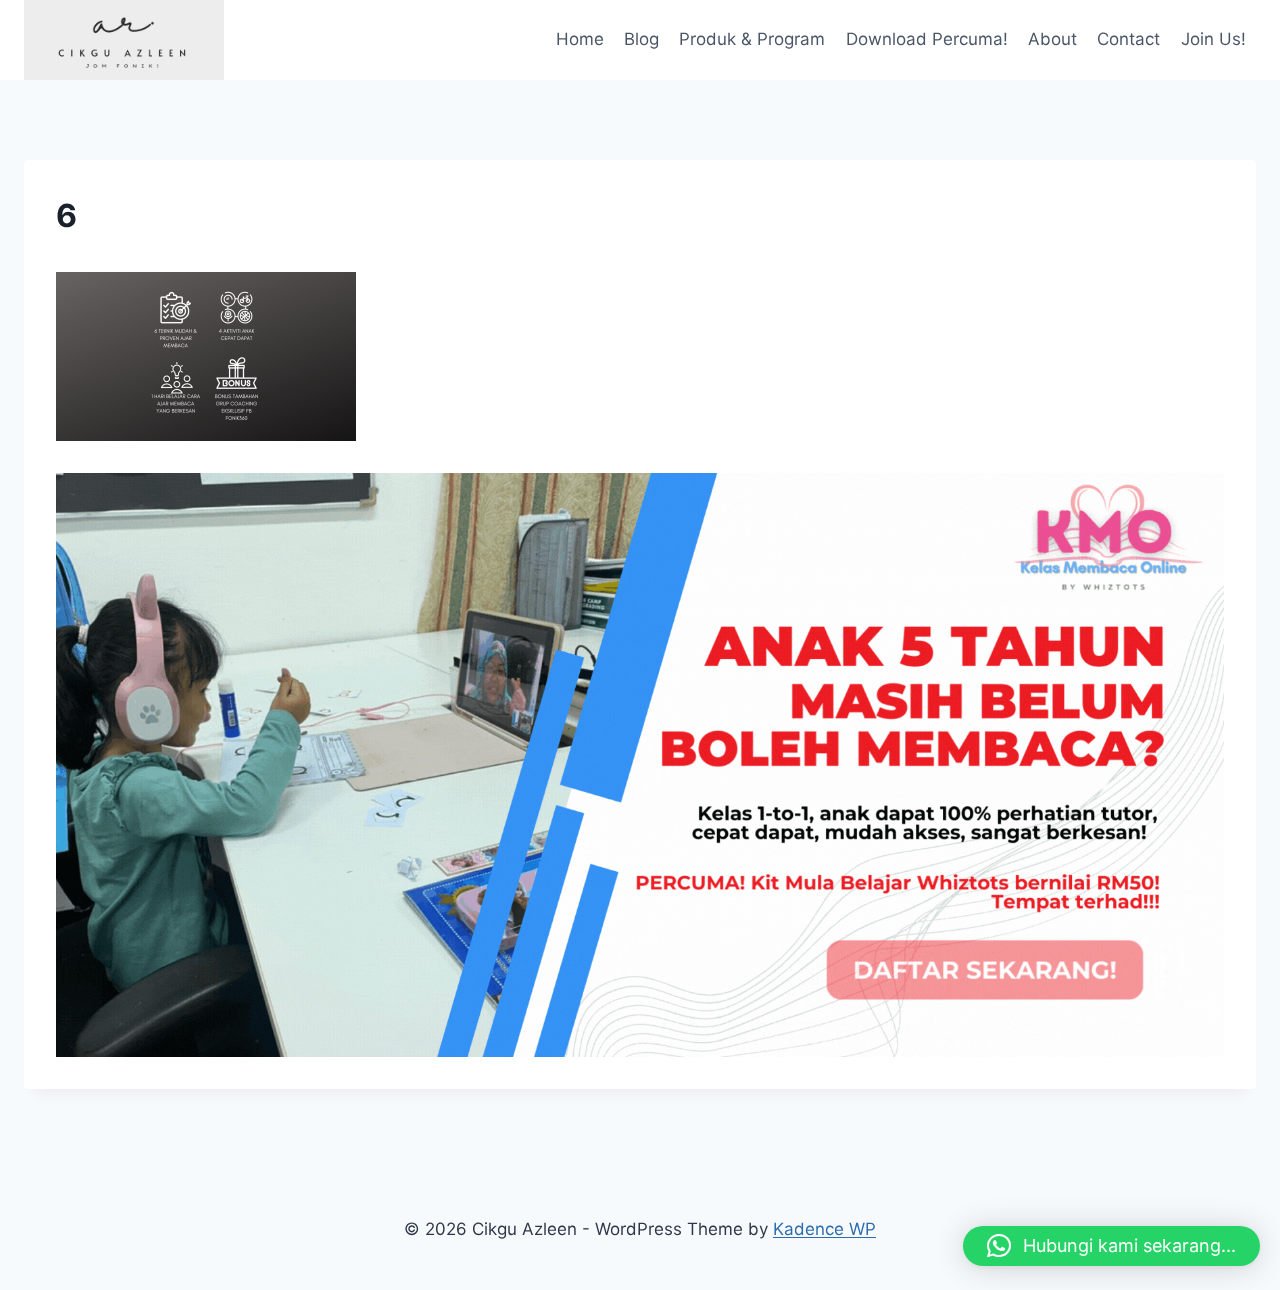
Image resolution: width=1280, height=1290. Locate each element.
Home (580, 39)
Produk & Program (752, 39)
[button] (1111, 1246)
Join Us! (1213, 39)
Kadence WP (824, 1229)
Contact (1128, 39)
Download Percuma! (927, 39)
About (1052, 39)
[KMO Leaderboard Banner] (640, 765)
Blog (641, 39)
